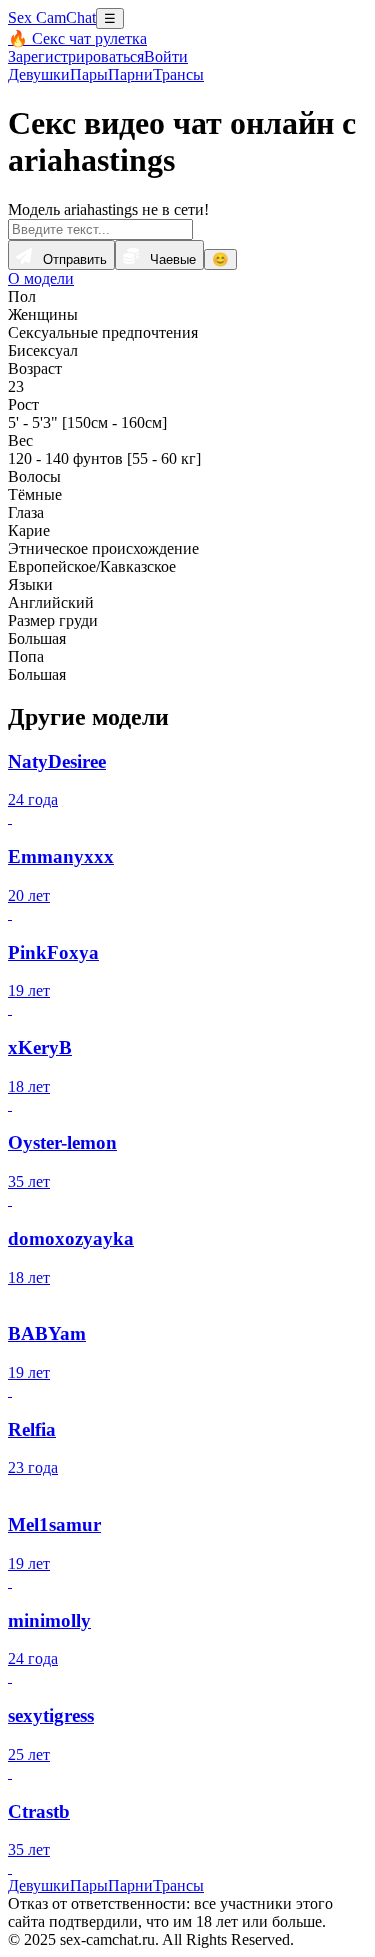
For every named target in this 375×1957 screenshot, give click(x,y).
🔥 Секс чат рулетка (77, 38)
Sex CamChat (52, 17)
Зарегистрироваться (76, 56)
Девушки (39, 74)
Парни (130, 74)
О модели (41, 278)
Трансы (178, 74)
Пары (89, 74)
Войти (166, 56)
